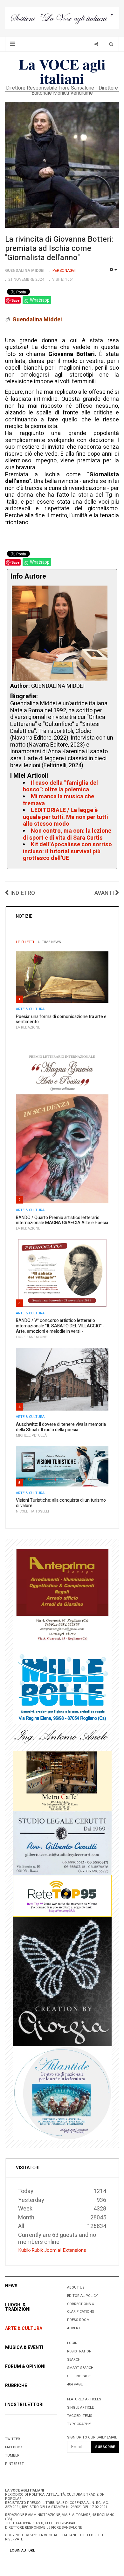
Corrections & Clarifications (81, 2308)
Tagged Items (80, 2416)
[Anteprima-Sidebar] (62, 1598)
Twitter (13, 2439)
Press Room (78, 2320)
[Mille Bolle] (62, 1686)
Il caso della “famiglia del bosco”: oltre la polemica (60, 786)
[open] (13, 44)
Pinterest (14, 2464)
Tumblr (12, 2455)
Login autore (22, 2550)
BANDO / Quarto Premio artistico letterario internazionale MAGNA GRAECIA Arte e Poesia (62, 1220)
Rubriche (16, 2386)
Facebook (14, 2447)
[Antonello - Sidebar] (62, 1737)
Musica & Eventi (24, 2348)
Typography (79, 2424)
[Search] (111, 44)
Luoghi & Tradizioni (18, 2307)
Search (74, 2360)
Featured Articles (84, 2399)
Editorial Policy (83, 2296)
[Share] (96, 44)
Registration (79, 2351)
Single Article (80, 2408)
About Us (76, 2288)
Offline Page (79, 2376)
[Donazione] (62, 18)
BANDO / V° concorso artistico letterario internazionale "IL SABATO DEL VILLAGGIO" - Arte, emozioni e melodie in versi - (60, 1326)
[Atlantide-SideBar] (62, 2093)
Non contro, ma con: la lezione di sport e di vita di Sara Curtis (67, 834)
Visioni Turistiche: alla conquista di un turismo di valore (61, 1503)
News (11, 2286)
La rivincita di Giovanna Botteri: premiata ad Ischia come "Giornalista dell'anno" (59, 248)
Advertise (76, 2328)
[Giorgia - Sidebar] (62, 1981)
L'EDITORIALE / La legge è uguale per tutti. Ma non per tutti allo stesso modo (65, 817)
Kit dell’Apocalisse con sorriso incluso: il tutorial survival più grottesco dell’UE (67, 851)
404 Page (75, 2384)
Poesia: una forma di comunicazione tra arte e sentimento (61, 1019)
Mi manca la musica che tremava (59, 800)
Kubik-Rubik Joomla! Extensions (52, 2250)
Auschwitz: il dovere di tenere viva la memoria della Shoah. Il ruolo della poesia (61, 1427)
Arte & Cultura (30, 1009)
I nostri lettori (24, 2405)
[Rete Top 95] (62, 1896)
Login (72, 2343)
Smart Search (80, 2368)
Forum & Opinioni (25, 2367)
